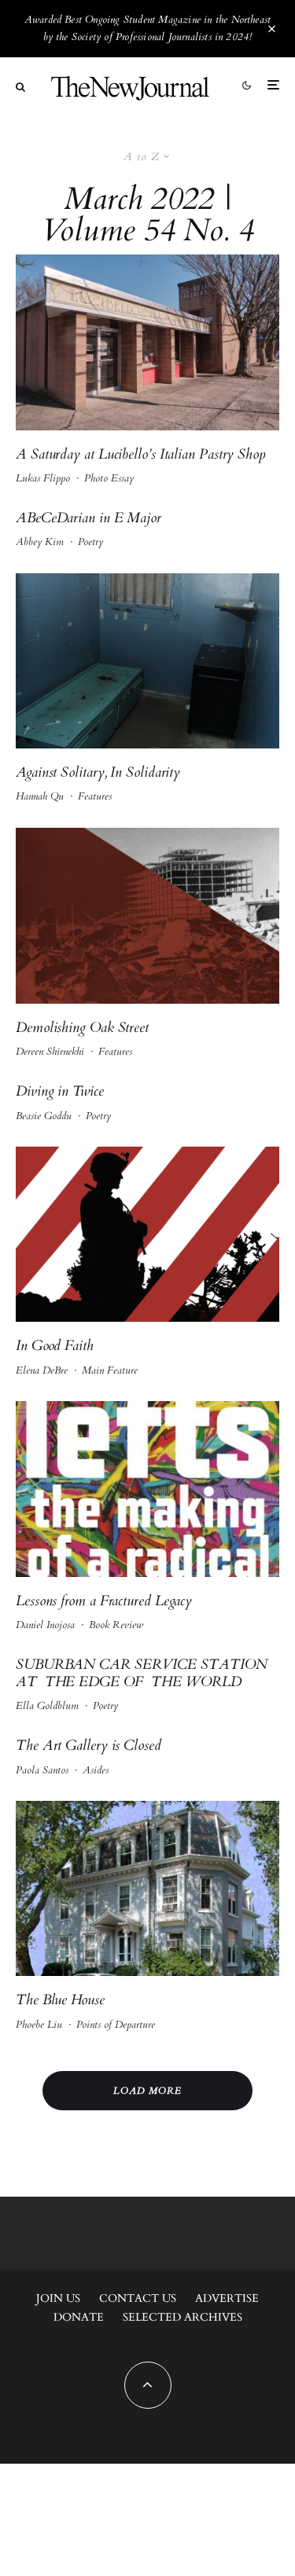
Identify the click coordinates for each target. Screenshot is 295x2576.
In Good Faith (55, 1346)
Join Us (58, 2298)
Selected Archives (183, 2317)
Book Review (116, 1625)
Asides (96, 1770)
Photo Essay (109, 478)
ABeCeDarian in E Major (88, 518)
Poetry (90, 542)
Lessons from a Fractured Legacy (104, 1601)
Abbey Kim (40, 542)
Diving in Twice (60, 1092)
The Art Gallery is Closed (88, 1746)
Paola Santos (42, 1770)
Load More (147, 2091)
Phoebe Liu (39, 2025)
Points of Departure (116, 2025)
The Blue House (60, 2000)
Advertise (227, 2298)
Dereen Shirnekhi (50, 1052)
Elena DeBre (42, 1370)
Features (95, 796)
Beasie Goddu (44, 1116)
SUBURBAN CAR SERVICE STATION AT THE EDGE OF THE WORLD (141, 1673)
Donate (79, 2317)
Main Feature (110, 1370)
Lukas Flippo (43, 478)
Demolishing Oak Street (82, 1028)
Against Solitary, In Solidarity (98, 773)
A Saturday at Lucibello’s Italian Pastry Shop (140, 455)
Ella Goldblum (47, 1706)
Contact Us (138, 2298)
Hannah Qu (40, 796)
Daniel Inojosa (45, 1625)
